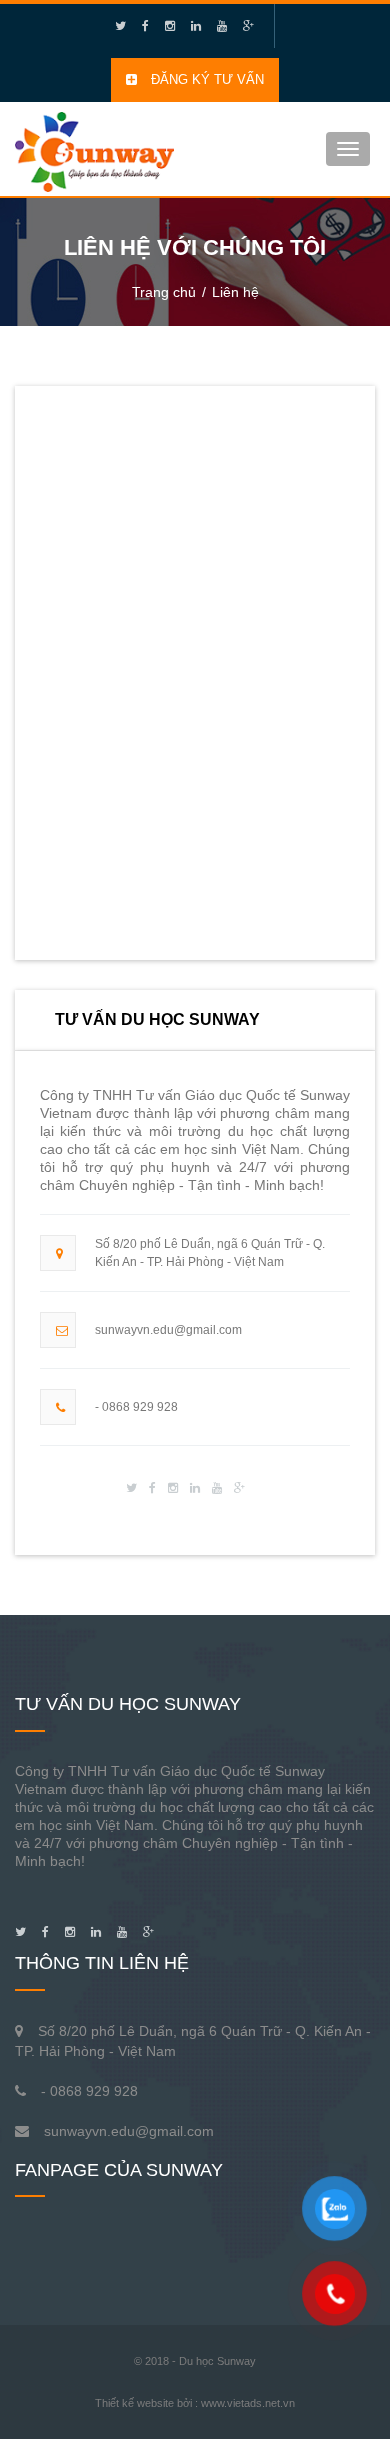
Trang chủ (164, 292)
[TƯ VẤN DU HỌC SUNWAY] (94, 147)
